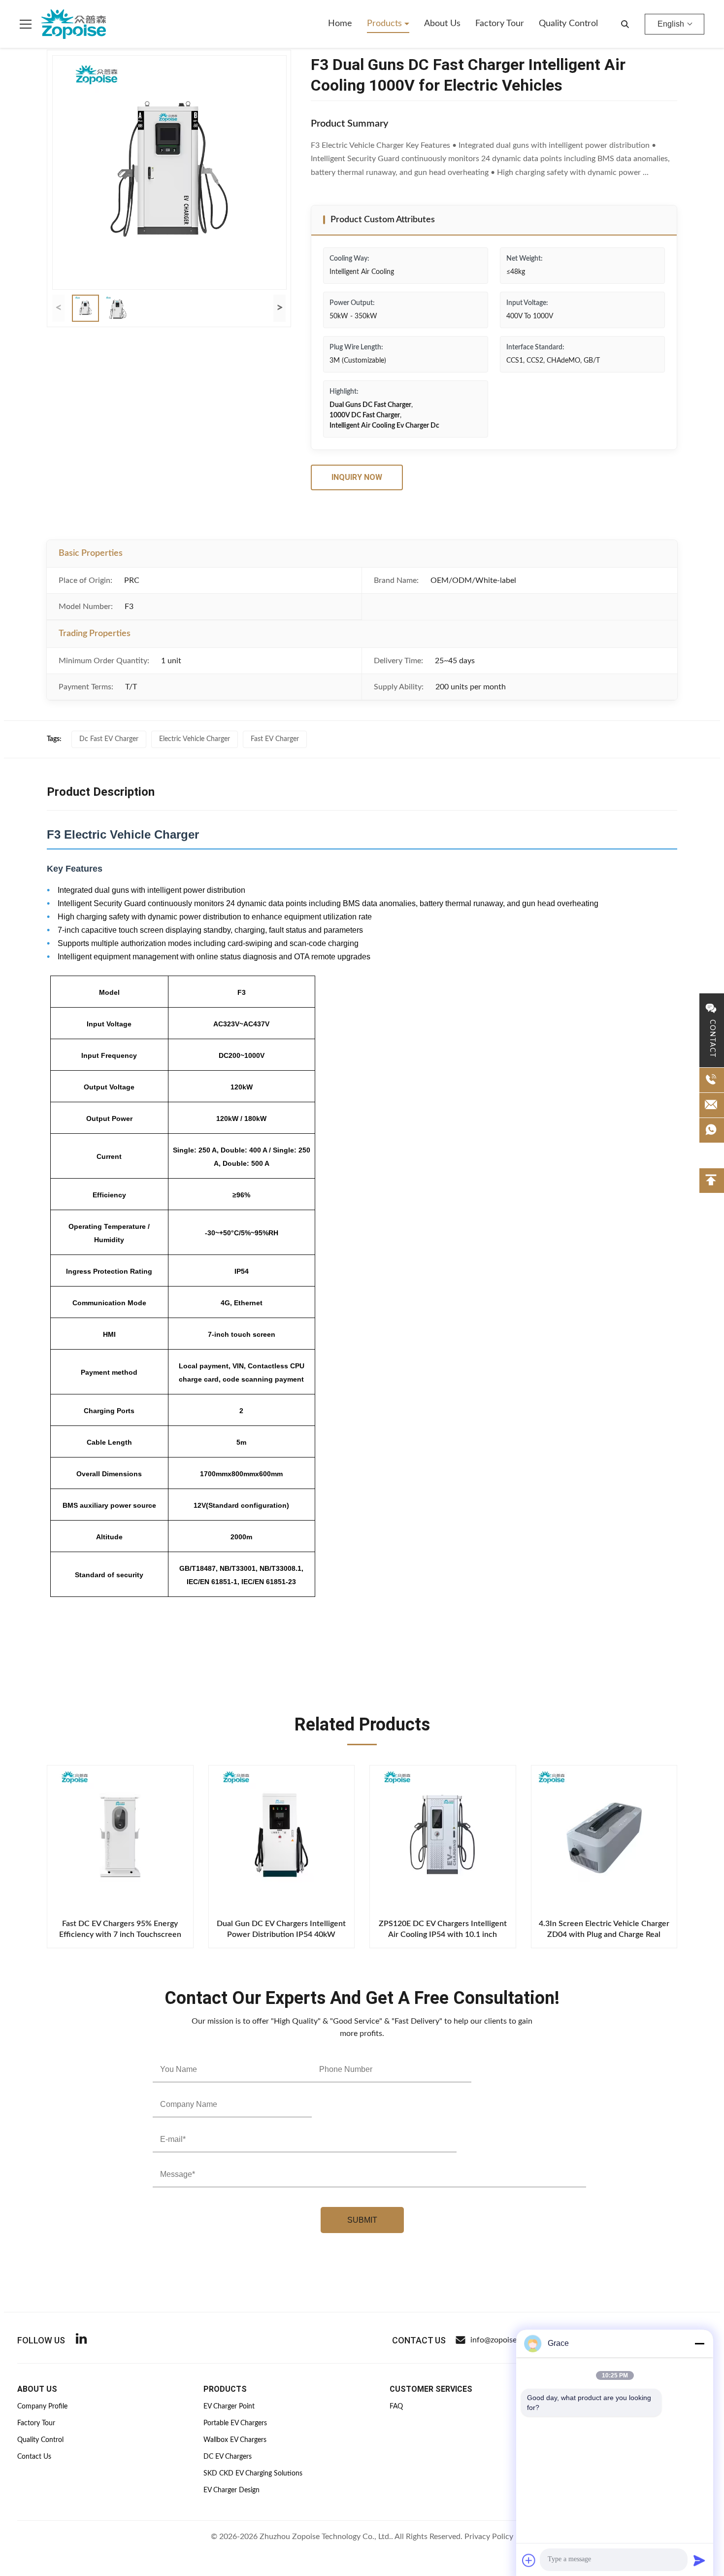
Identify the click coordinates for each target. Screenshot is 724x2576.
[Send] (699, 2560)
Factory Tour (500, 24)
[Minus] (699, 2343)
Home (340, 24)
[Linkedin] (81, 2340)
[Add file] (529, 2560)
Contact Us (34, 2457)
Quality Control (568, 24)
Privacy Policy (489, 2537)
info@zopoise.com (502, 2340)
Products (386, 24)
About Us (442, 24)
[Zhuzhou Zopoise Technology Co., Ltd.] (74, 24)
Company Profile (42, 2407)
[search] (625, 24)
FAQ (396, 2407)
